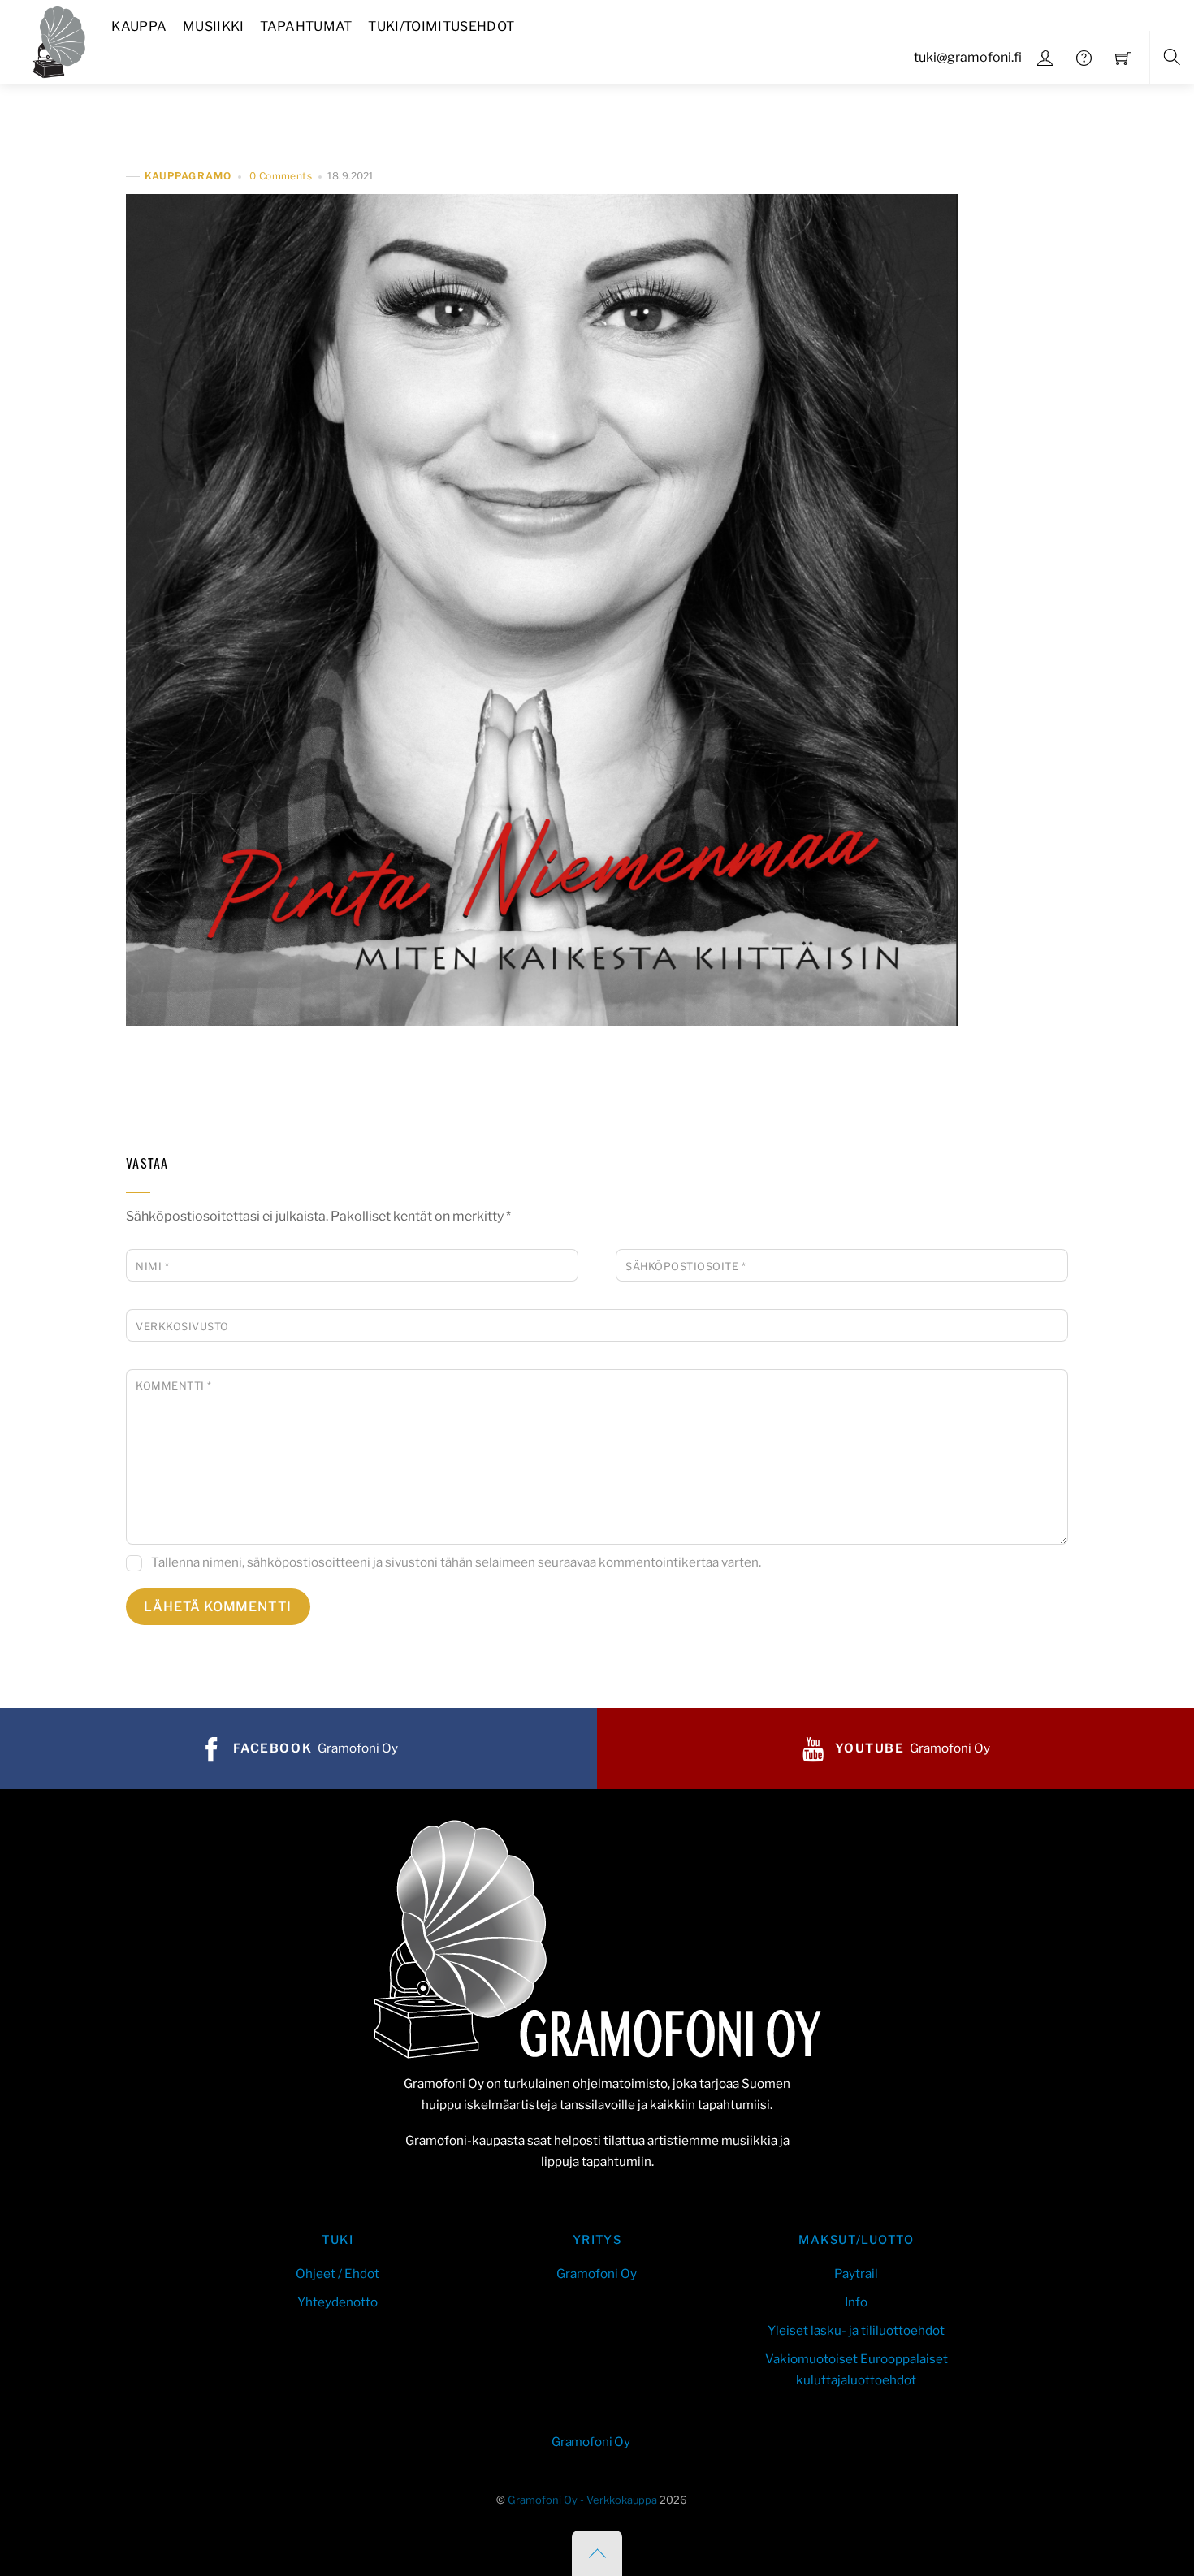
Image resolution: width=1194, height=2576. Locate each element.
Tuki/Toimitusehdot (441, 26)
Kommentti (174, 1386)
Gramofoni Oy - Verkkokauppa (582, 2500)
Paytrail (856, 2273)
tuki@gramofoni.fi (968, 57)
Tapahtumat (306, 26)
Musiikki (214, 26)
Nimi (152, 1266)
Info (856, 2302)
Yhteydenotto (337, 2302)
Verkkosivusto (182, 1327)
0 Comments (281, 176)
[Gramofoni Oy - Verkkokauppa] (55, 39)
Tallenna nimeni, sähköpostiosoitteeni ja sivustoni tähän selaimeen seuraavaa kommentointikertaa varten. (456, 1562)
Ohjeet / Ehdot (337, 2273)
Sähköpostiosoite (686, 1266)
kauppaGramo (188, 177)
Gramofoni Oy (597, 2273)
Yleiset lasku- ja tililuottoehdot (856, 2330)
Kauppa (139, 26)
